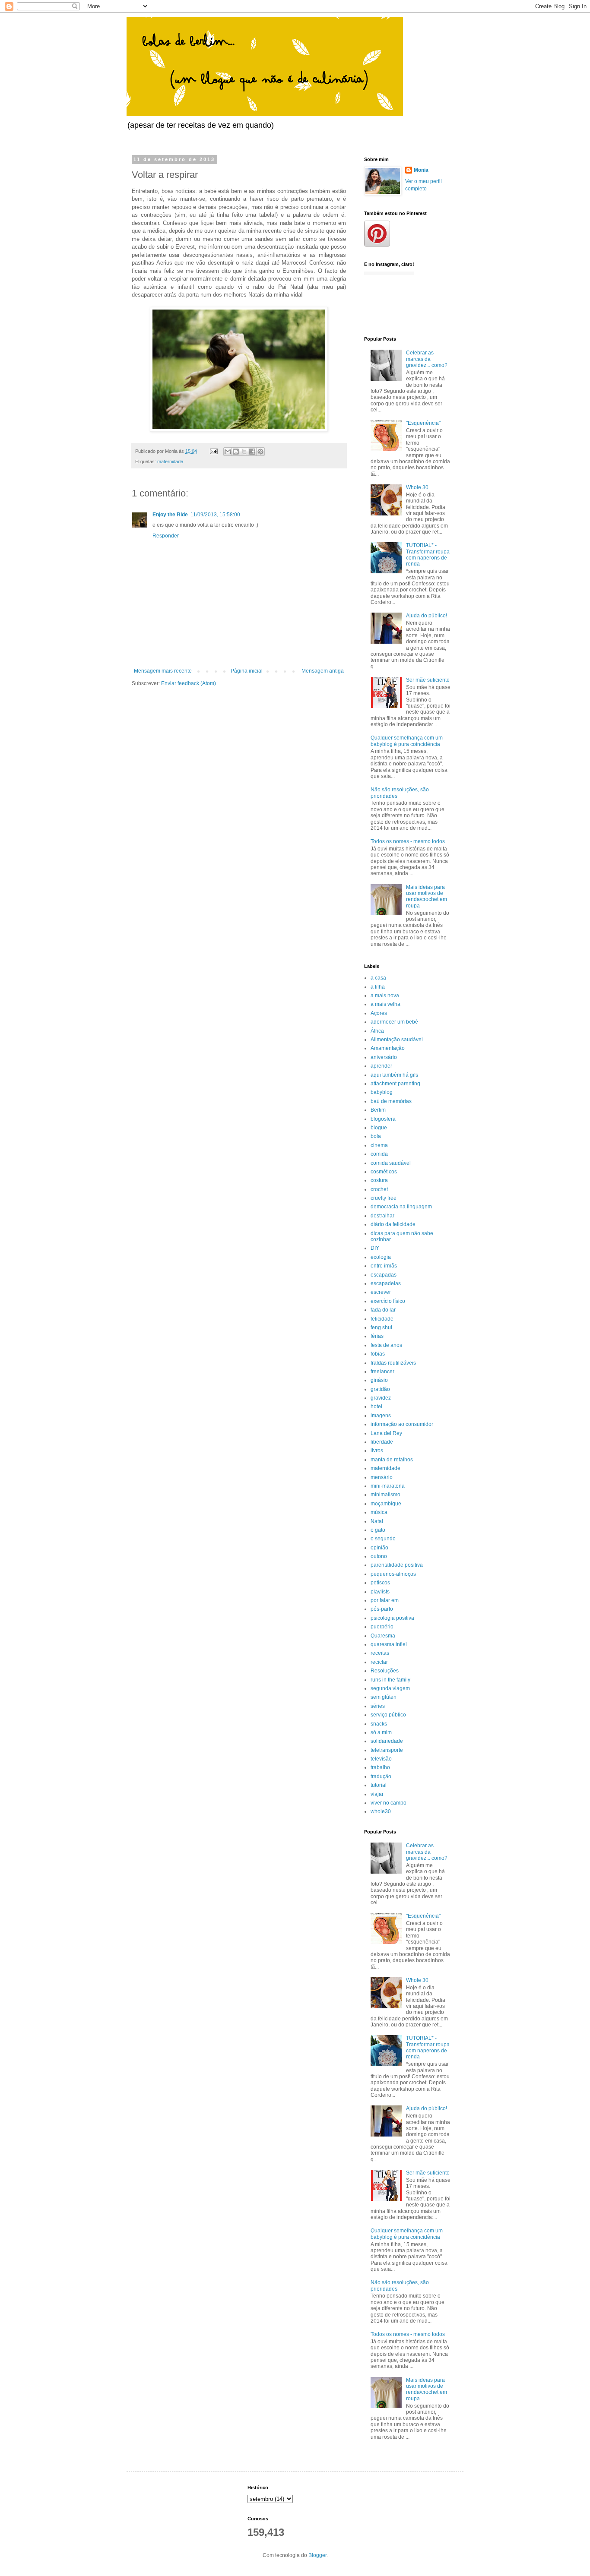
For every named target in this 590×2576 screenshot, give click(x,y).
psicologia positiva (392, 1618)
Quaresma (383, 1636)
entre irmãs (384, 1266)
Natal (377, 1521)
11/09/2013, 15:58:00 (215, 515)
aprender (381, 1066)
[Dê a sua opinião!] (236, 452)
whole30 (381, 1811)
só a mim (381, 1732)
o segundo (383, 1539)
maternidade (170, 461)
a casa (378, 978)
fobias (378, 1354)
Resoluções (385, 1671)
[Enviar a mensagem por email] (228, 452)
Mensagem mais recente (163, 671)
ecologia (381, 1257)
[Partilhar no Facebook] (252, 452)
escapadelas (386, 1283)
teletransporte (387, 1750)
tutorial (379, 1785)
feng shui (381, 1328)
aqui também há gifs (394, 1075)
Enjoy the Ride (170, 515)
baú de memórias (391, 1101)
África (377, 1031)
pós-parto (382, 1609)
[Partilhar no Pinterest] (260, 452)
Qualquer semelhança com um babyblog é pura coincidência (407, 741)
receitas (380, 1653)
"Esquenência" (423, 423)
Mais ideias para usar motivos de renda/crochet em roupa (427, 896)
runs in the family (390, 1680)
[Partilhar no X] (244, 452)
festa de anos (386, 1345)
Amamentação (388, 1048)
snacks (379, 1724)
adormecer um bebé (394, 1022)
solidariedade (387, 1741)
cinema (379, 1145)
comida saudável (391, 1163)
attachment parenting (395, 1084)
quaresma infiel (389, 1644)
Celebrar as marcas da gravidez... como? (427, 359)
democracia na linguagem (401, 1207)
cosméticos (384, 1172)
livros (377, 1451)
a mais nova (385, 996)
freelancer (382, 1372)
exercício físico (388, 1301)
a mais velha (385, 1004)
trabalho (380, 1767)
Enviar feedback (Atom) (189, 683)
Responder (166, 536)
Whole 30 (417, 487)
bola (376, 1136)
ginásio (379, 1380)
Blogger (317, 2555)
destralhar (382, 1216)
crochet (379, 1189)
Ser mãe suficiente (428, 680)
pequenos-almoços (393, 1574)
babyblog (382, 1092)
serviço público (388, 1715)
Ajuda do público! (427, 616)
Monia (421, 170)
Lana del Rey (386, 1433)
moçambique (386, 1504)
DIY (375, 1248)
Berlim (378, 1110)
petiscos (380, 1583)
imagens (381, 1416)
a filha (378, 987)
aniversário (384, 1057)
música (379, 1512)
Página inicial (247, 671)
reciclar (379, 1662)
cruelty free (384, 1198)
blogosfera (383, 1119)
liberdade (382, 1442)
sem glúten (384, 1697)
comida (379, 1154)
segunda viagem (390, 1688)
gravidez (381, 1398)
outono (379, 1556)
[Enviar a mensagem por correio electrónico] (213, 451)
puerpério (382, 1627)
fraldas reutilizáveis (393, 1363)
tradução (381, 1776)
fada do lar (383, 1310)
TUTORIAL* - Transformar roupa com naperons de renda (428, 555)
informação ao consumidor (402, 1424)
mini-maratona (388, 1486)
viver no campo (389, 1803)
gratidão (380, 1389)
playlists (380, 1592)
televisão (381, 1759)
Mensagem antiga (323, 671)
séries (378, 1706)
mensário (382, 1477)
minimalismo (385, 1495)
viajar (377, 1794)
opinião (379, 1548)
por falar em (385, 1600)
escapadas (384, 1275)
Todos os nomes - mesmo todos (408, 841)
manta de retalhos (392, 1460)
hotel (376, 1407)
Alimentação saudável (397, 1040)
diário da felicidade (393, 1224)
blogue (379, 1128)
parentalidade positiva (397, 1565)
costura (379, 1180)
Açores (379, 1013)
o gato (378, 1530)
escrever (381, 1292)
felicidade (382, 1319)
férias (377, 1336)
